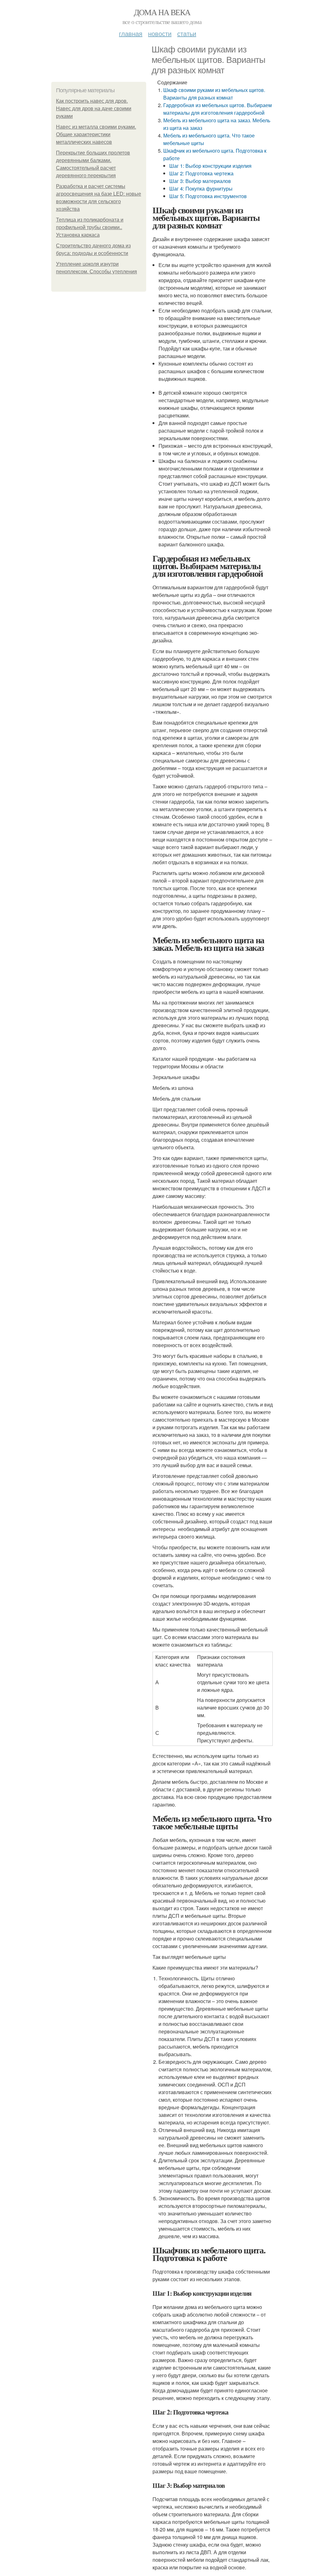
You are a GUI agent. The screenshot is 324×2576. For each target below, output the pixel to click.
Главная (131, 33)
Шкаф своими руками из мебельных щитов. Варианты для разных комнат (214, 94)
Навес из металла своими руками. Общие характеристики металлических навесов (96, 134)
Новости (160, 33)
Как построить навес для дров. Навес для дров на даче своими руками (94, 109)
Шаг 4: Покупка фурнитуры (201, 188)
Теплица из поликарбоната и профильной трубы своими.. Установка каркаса (90, 227)
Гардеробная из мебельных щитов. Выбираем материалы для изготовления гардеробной (218, 109)
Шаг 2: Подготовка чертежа (201, 173)
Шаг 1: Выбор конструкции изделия (210, 166)
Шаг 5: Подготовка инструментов (208, 196)
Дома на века (162, 12)
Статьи (187, 33)
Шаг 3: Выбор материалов (200, 181)
